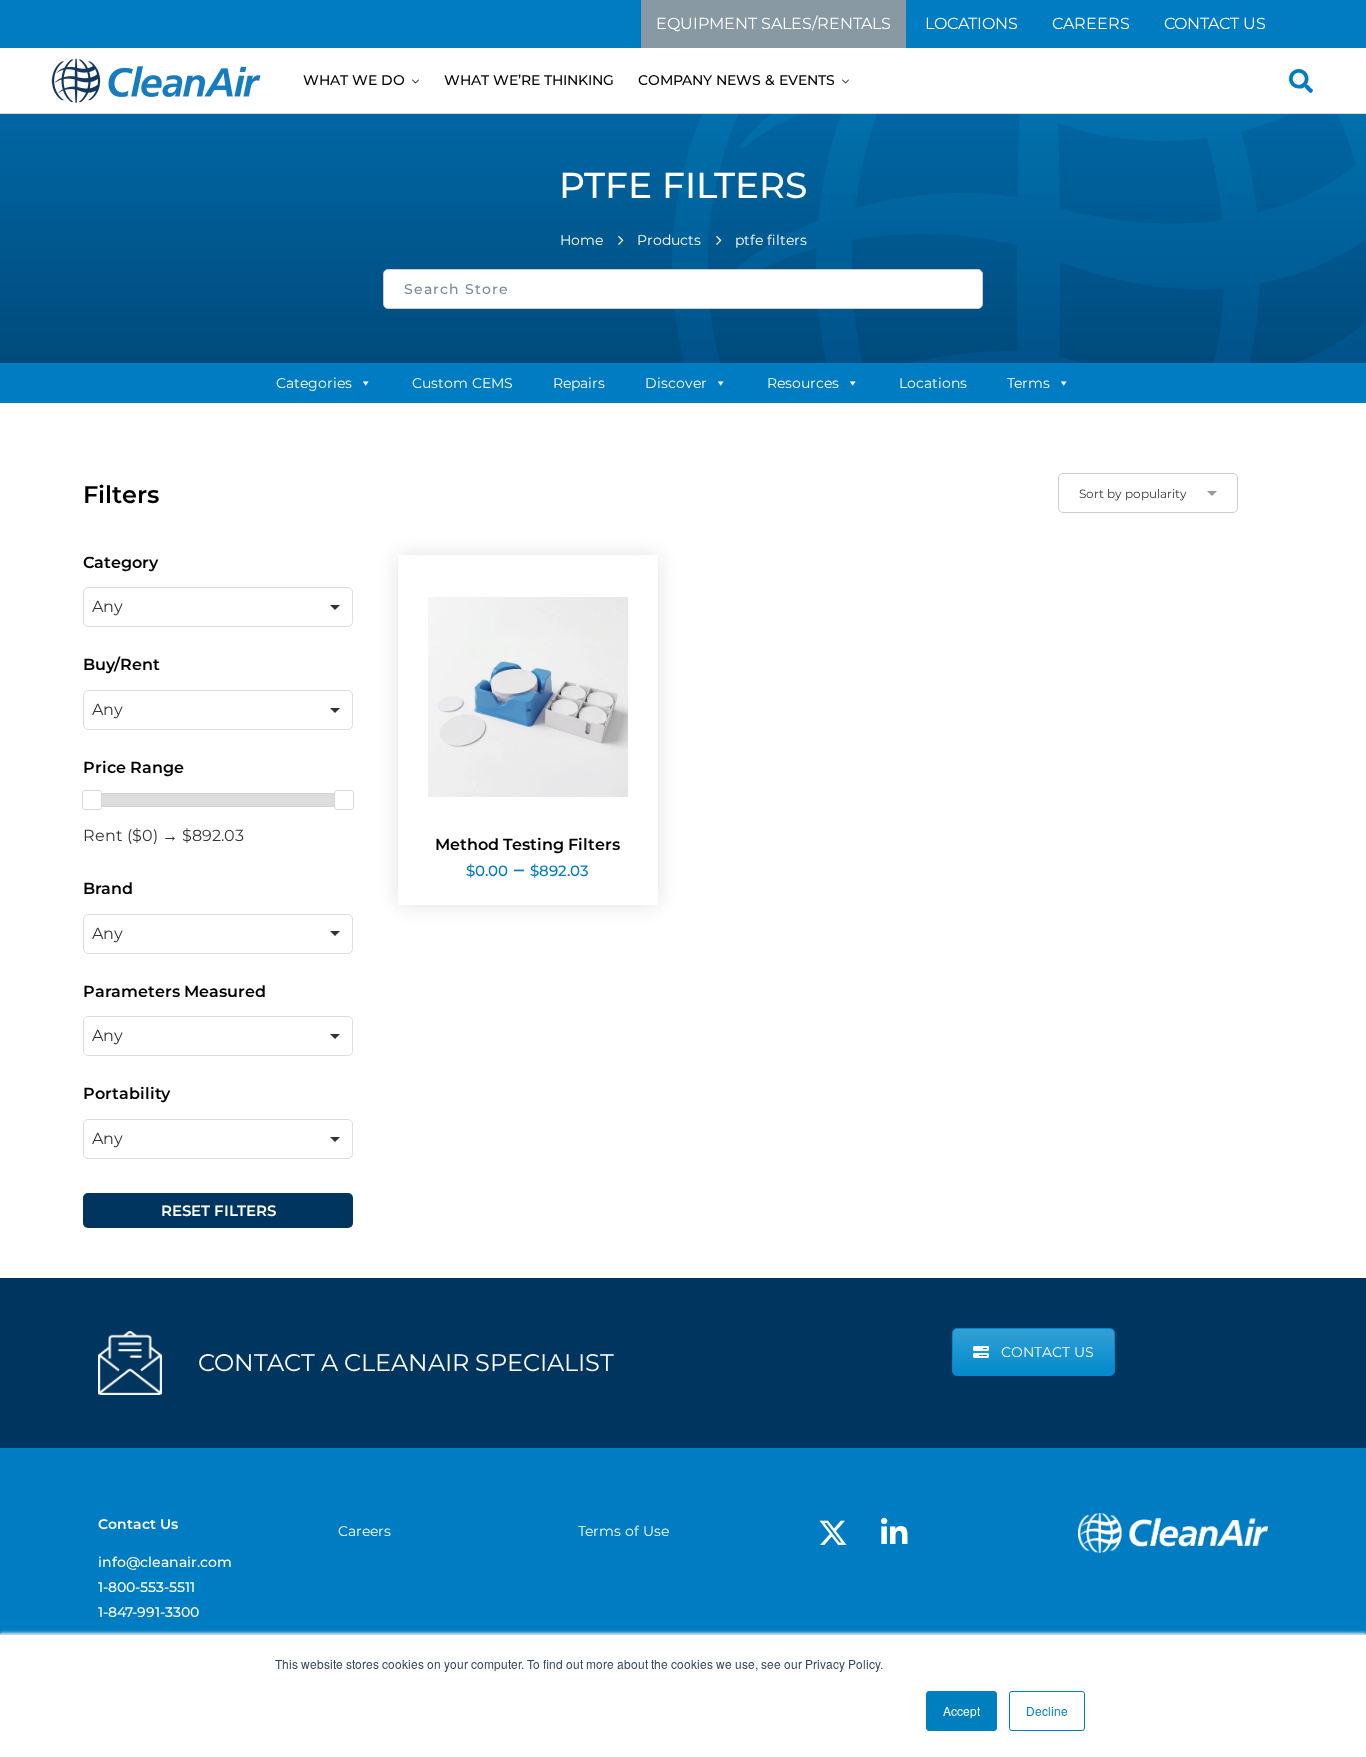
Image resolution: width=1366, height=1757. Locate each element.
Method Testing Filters (527, 844)
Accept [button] (961, 1710)
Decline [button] (1047, 1710)
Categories (314, 383)
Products (669, 240)
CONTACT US (1047, 1352)
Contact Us (1215, 23)
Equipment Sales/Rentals (773, 23)
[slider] (92, 800)
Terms (1028, 383)
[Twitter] (833, 1533)
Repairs (579, 383)
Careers (1091, 23)
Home (581, 240)
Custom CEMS (462, 383)
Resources (803, 383)
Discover (676, 383)
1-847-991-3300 (148, 1612)
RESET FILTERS (218, 1210)
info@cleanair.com (165, 1562)
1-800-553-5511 (146, 1587)
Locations (971, 23)
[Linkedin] (894, 1533)
